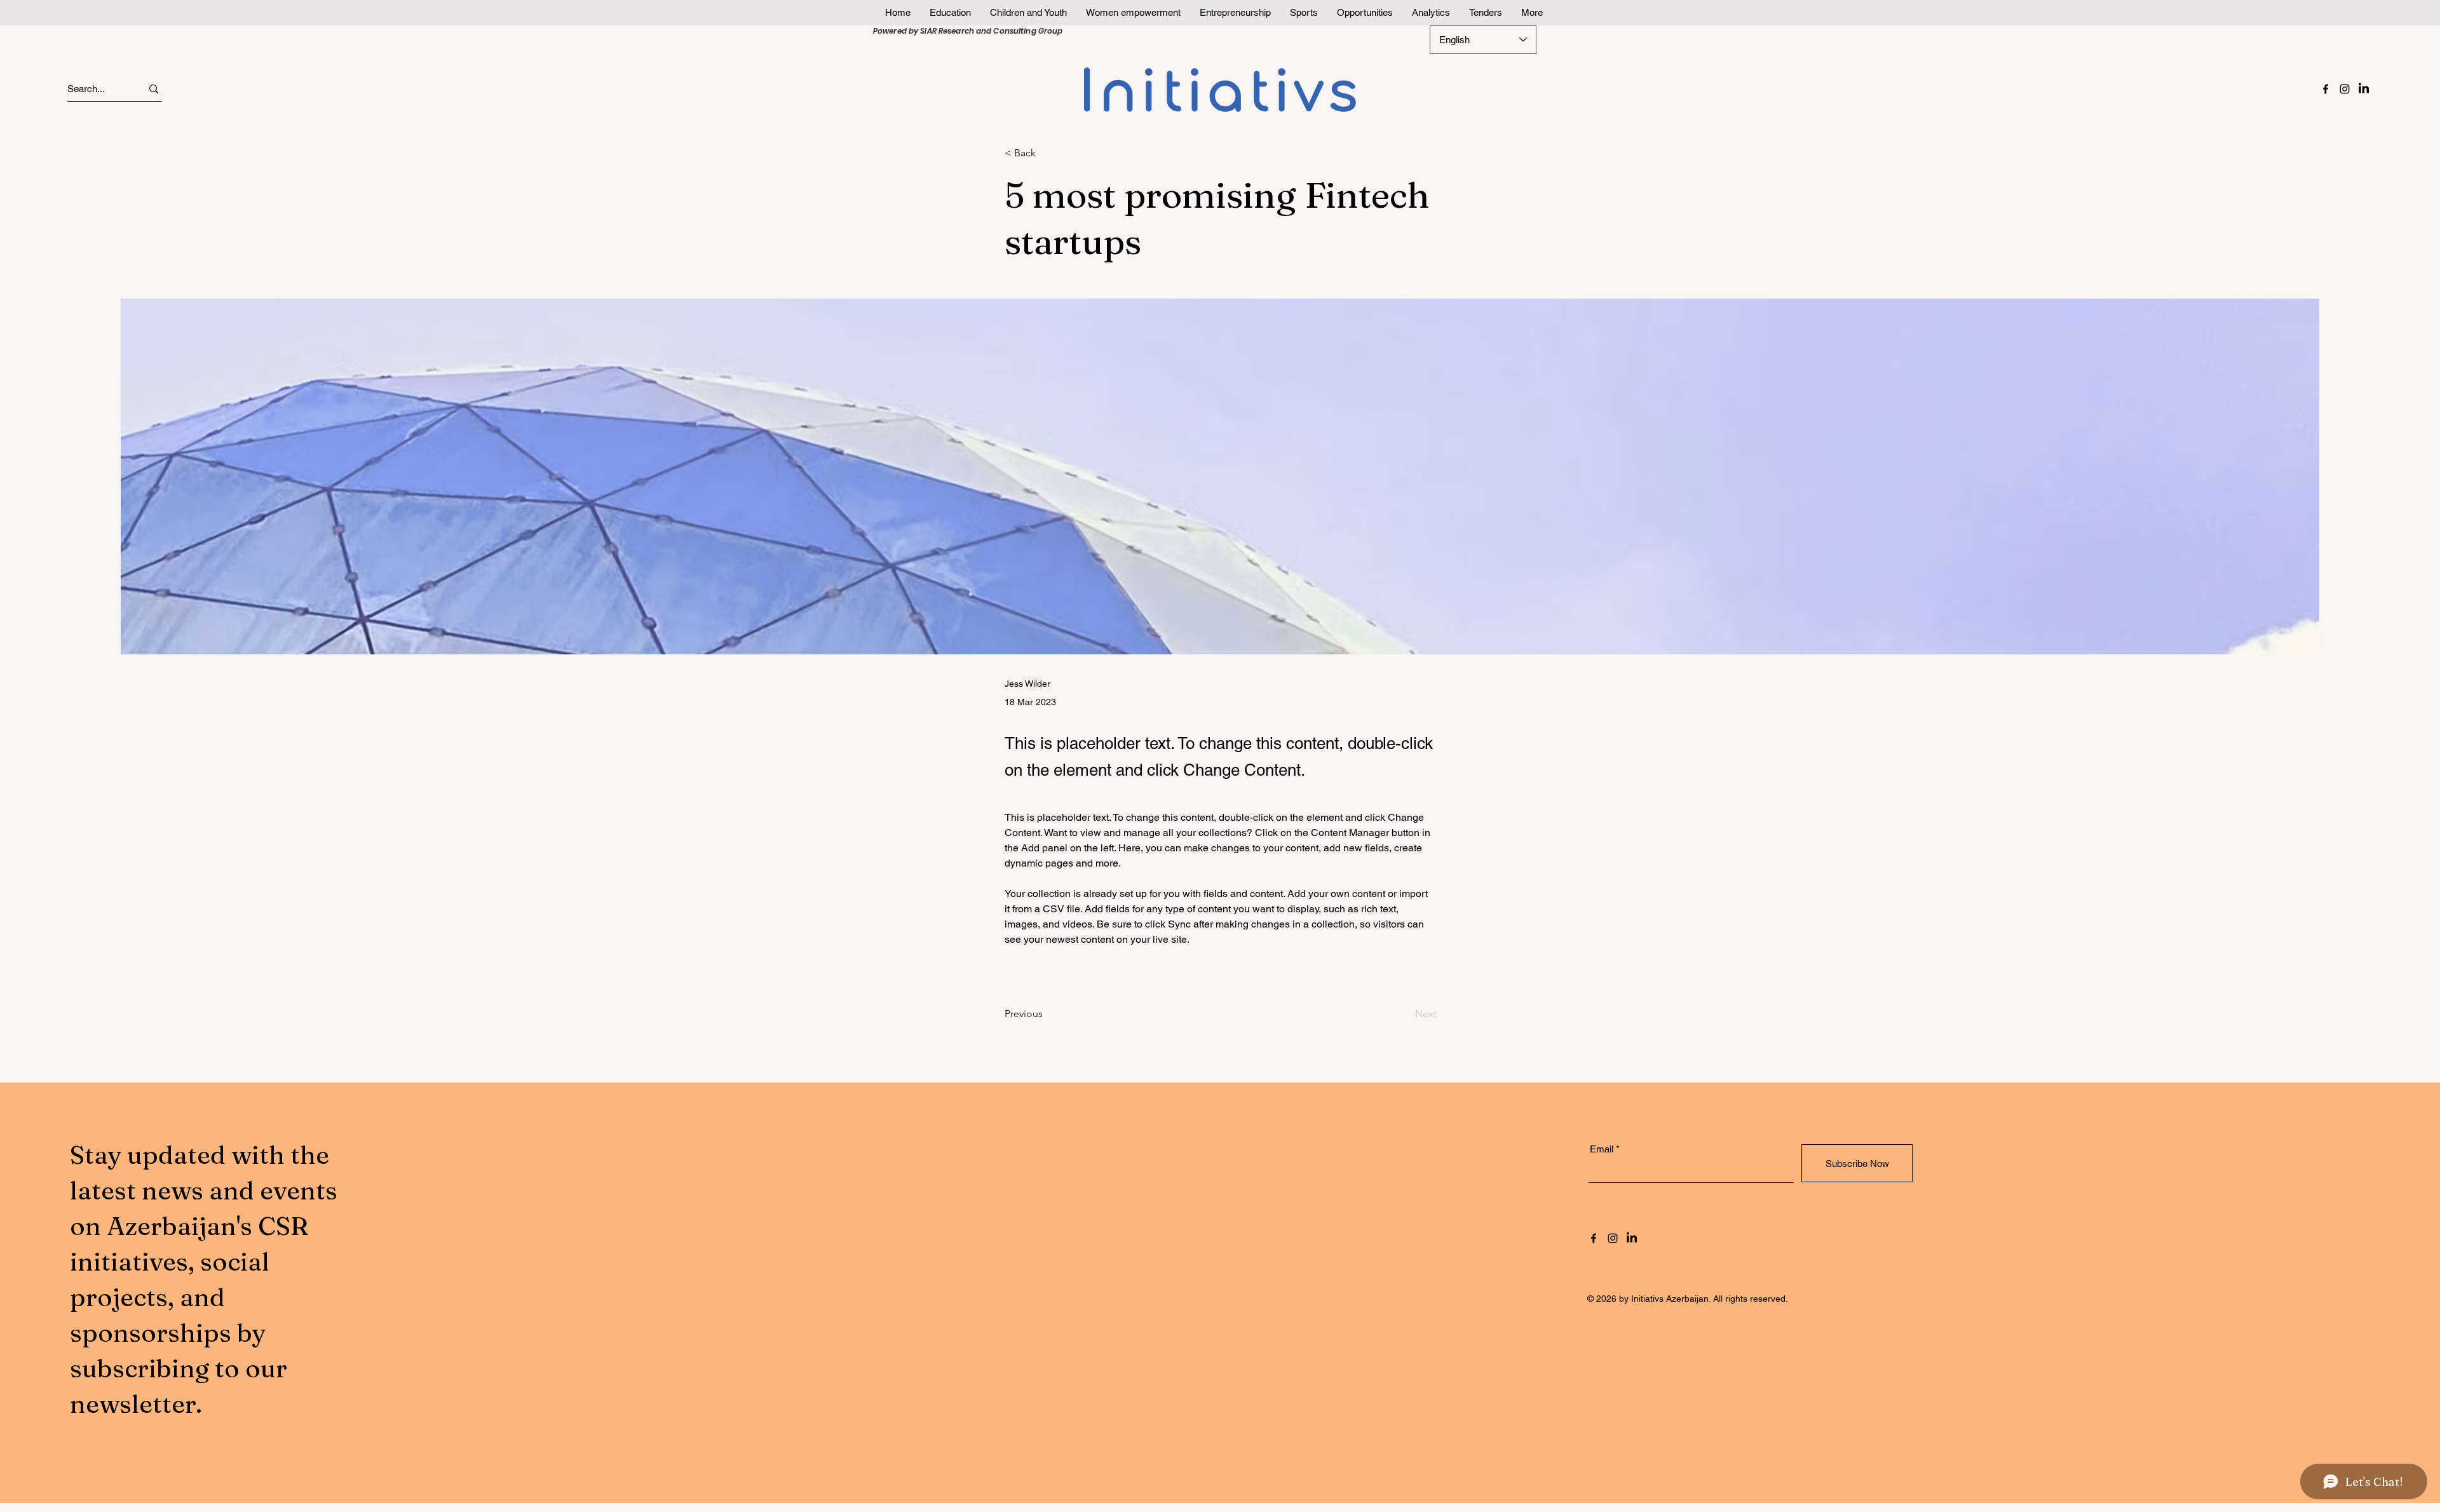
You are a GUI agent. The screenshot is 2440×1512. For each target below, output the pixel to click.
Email (1602, 1149)
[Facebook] (2326, 89)
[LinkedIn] (2364, 89)
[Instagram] (2345, 89)
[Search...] (154, 89)
